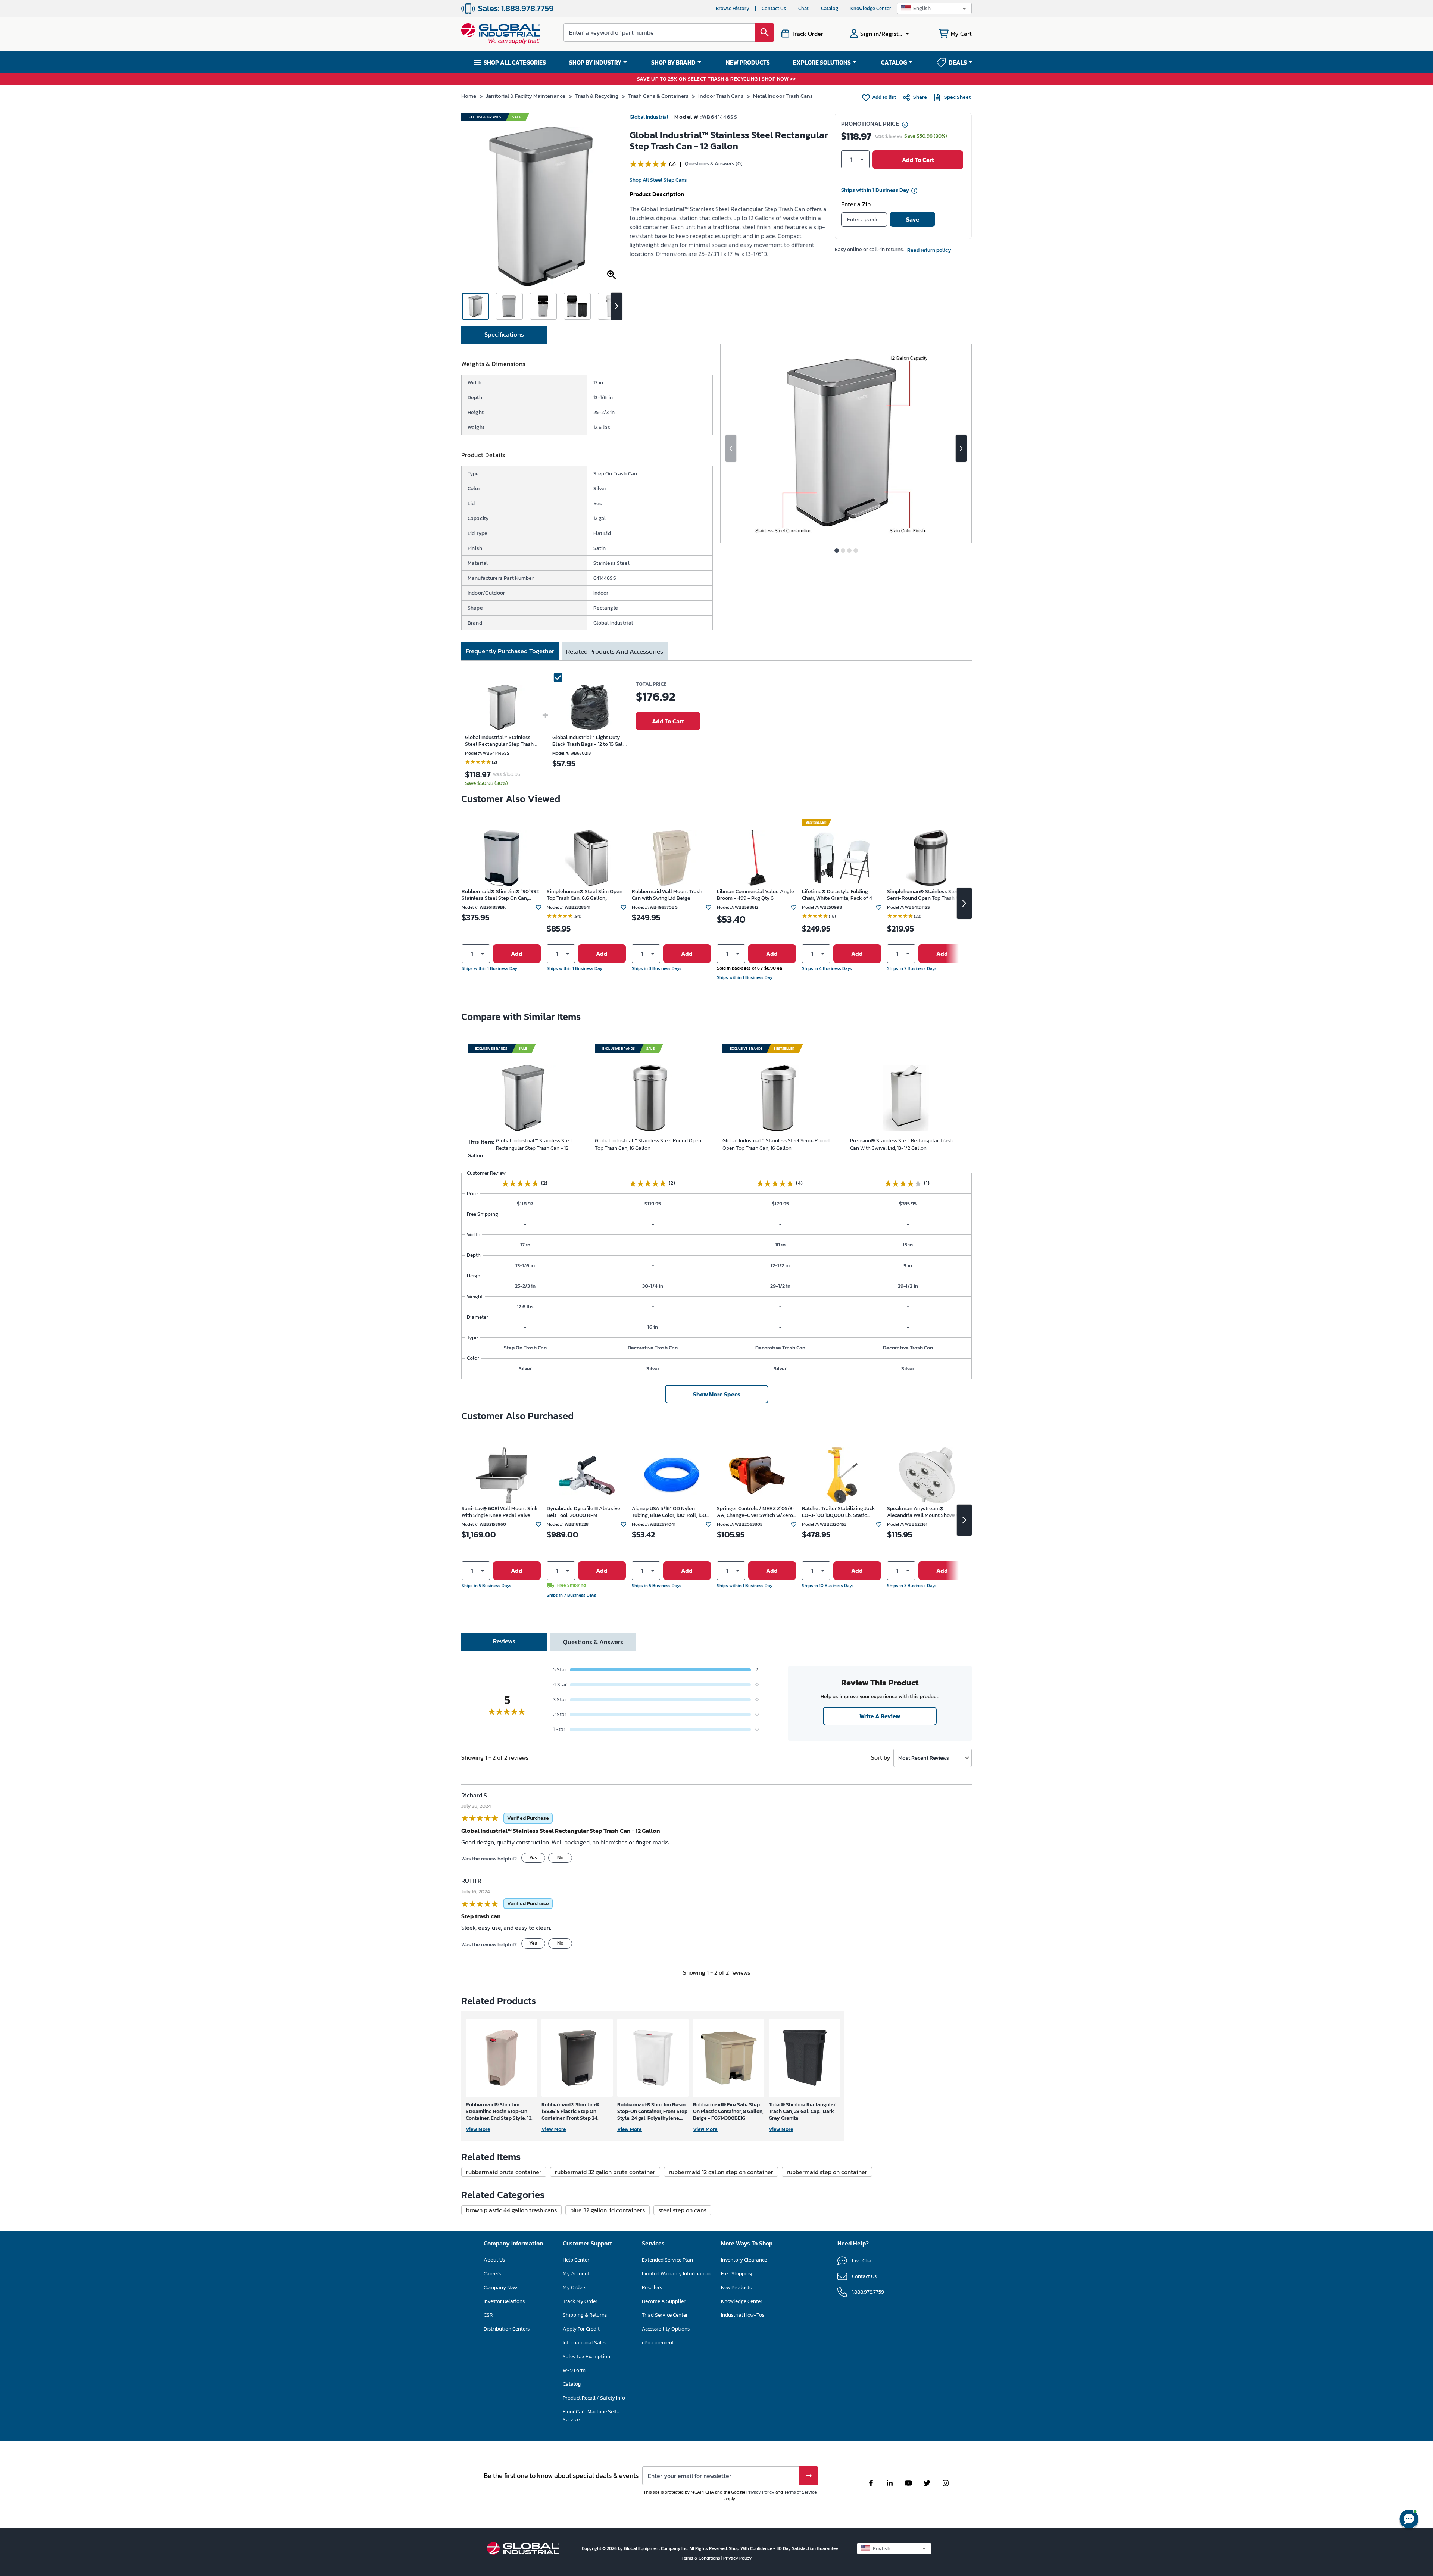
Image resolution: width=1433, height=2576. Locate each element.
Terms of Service (800, 2492)
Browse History (733, 8)
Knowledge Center (871, 8)
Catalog (830, 8)
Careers (492, 2274)
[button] (934, 8)
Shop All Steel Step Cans (658, 180)
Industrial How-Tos (743, 2315)
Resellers (652, 2287)
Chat (803, 8)
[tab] (504, 335)
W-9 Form (574, 2370)
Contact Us (774, 8)
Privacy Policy (760, 2492)
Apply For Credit (581, 2329)
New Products (736, 2287)
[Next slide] (961, 448)
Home (469, 96)
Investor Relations (504, 2301)
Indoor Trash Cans (721, 96)
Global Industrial (649, 117)
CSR (488, 2315)
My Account (576, 2274)
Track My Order (580, 2301)
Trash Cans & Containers (658, 96)
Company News (501, 2287)
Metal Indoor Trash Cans (783, 96)
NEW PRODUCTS (748, 62)
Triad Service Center (665, 2315)
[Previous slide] (731, 448)
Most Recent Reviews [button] (924, 1758)
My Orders (575, 2287)
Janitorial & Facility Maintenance (526, 96)
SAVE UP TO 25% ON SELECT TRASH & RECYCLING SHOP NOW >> (717, 79)
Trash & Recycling (597, 96)
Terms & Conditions (701, 2558)
